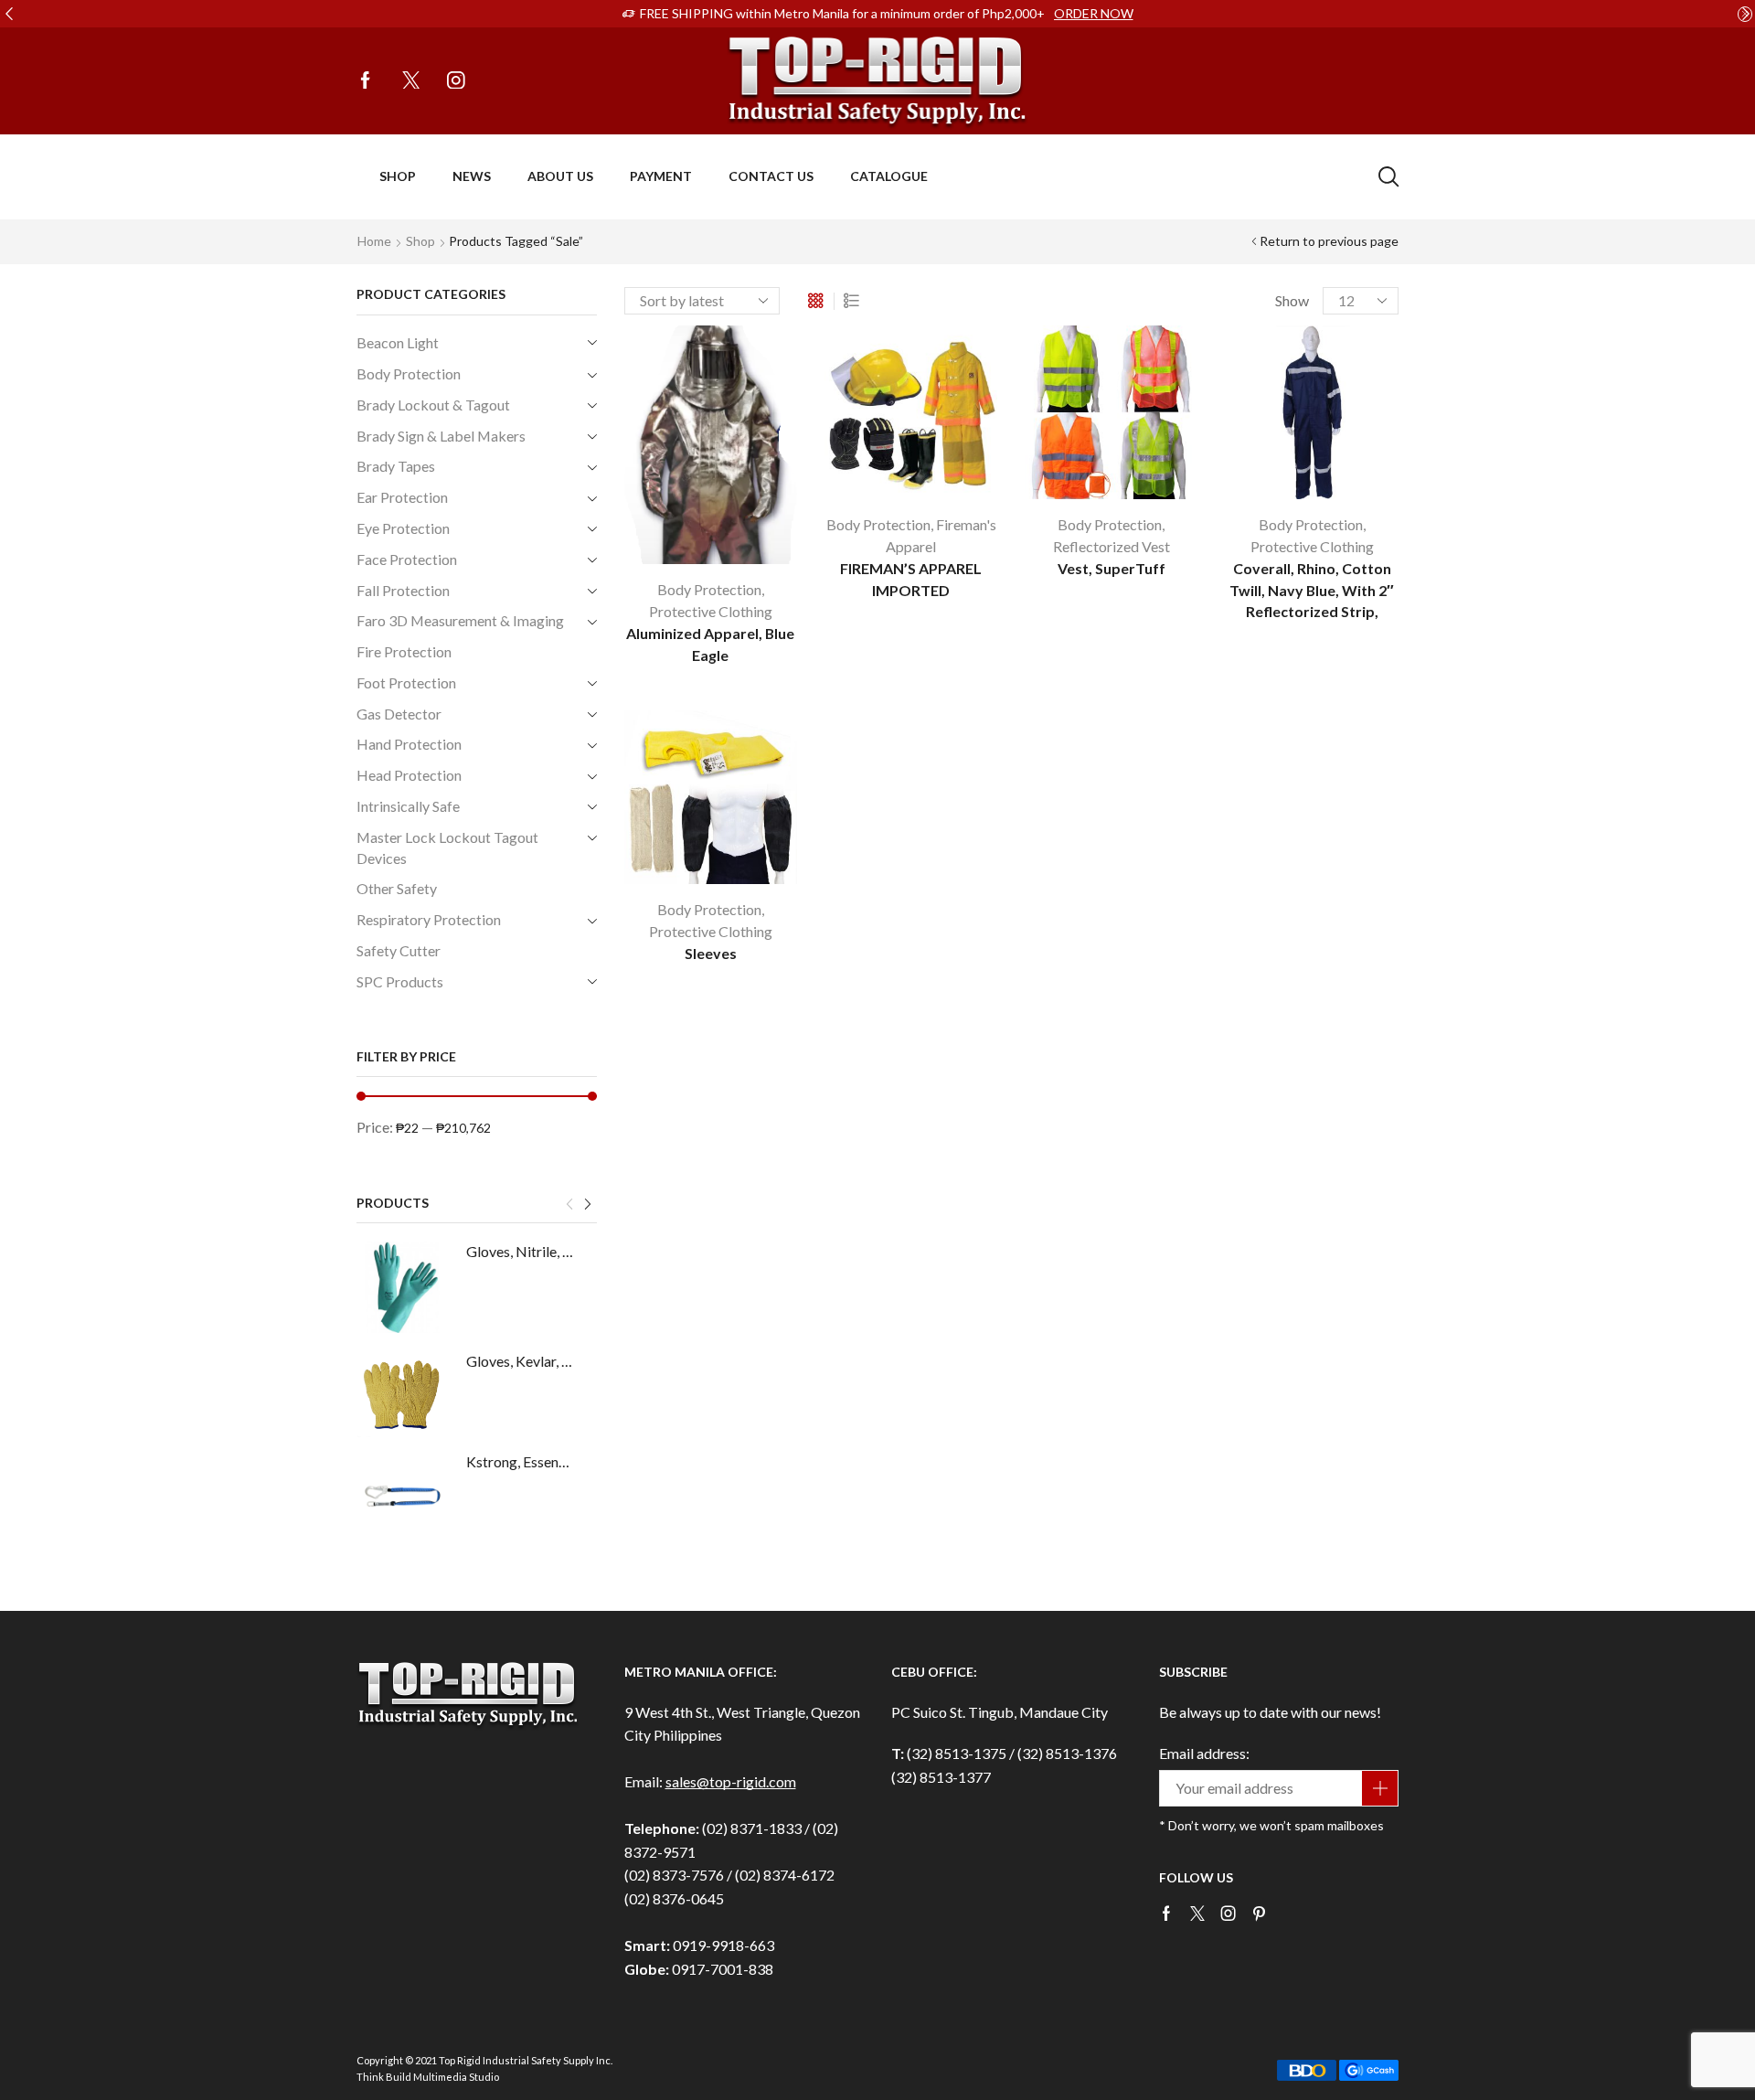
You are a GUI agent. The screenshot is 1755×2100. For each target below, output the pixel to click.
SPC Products (400, 981)
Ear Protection (402, 497)
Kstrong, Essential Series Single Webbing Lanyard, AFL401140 (520, 1461)
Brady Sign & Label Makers (441, 436)
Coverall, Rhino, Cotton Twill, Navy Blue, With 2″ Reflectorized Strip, (1312, 590)
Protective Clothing (711, 611)
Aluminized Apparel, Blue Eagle (710, 644)
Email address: (1204, 1753)
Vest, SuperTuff (1111, 568)
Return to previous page (1329, 241)
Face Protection (407, 559)
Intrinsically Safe (408, 806)
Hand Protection (409, 744)
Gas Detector (399, 714)
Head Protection (409, 775)
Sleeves (711, 953)
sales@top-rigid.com (731, 1781)
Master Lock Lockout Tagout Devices (447, 847)
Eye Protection (403, 528)
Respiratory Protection (429, 919)
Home (374, 241)
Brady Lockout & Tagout (433, 405)
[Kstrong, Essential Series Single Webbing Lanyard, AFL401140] (402, 1498)
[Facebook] (366, 81)
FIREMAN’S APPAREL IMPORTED (911, 579)
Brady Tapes (396, 466)
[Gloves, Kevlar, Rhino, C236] (402, 1397)
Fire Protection (404, 651)
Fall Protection (403, 590)
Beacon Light (398, 342)
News (472, 176)
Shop (398, 176)
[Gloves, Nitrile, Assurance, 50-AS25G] (402, 1287)
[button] (9, 14)
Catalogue (889, 176)
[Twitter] (411, 81)
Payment (661, 176)
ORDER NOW (1094, 13)
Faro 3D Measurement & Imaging (460, 620)
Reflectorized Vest (1111, 546)
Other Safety (397, 888)
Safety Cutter (399, 950)
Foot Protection (406, 682)
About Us (560, 176)
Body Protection (709, 589)
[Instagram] (456, 81)
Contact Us (771, 176)
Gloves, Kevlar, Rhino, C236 (520, 1361)
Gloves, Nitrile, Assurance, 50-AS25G (520, 1251)
